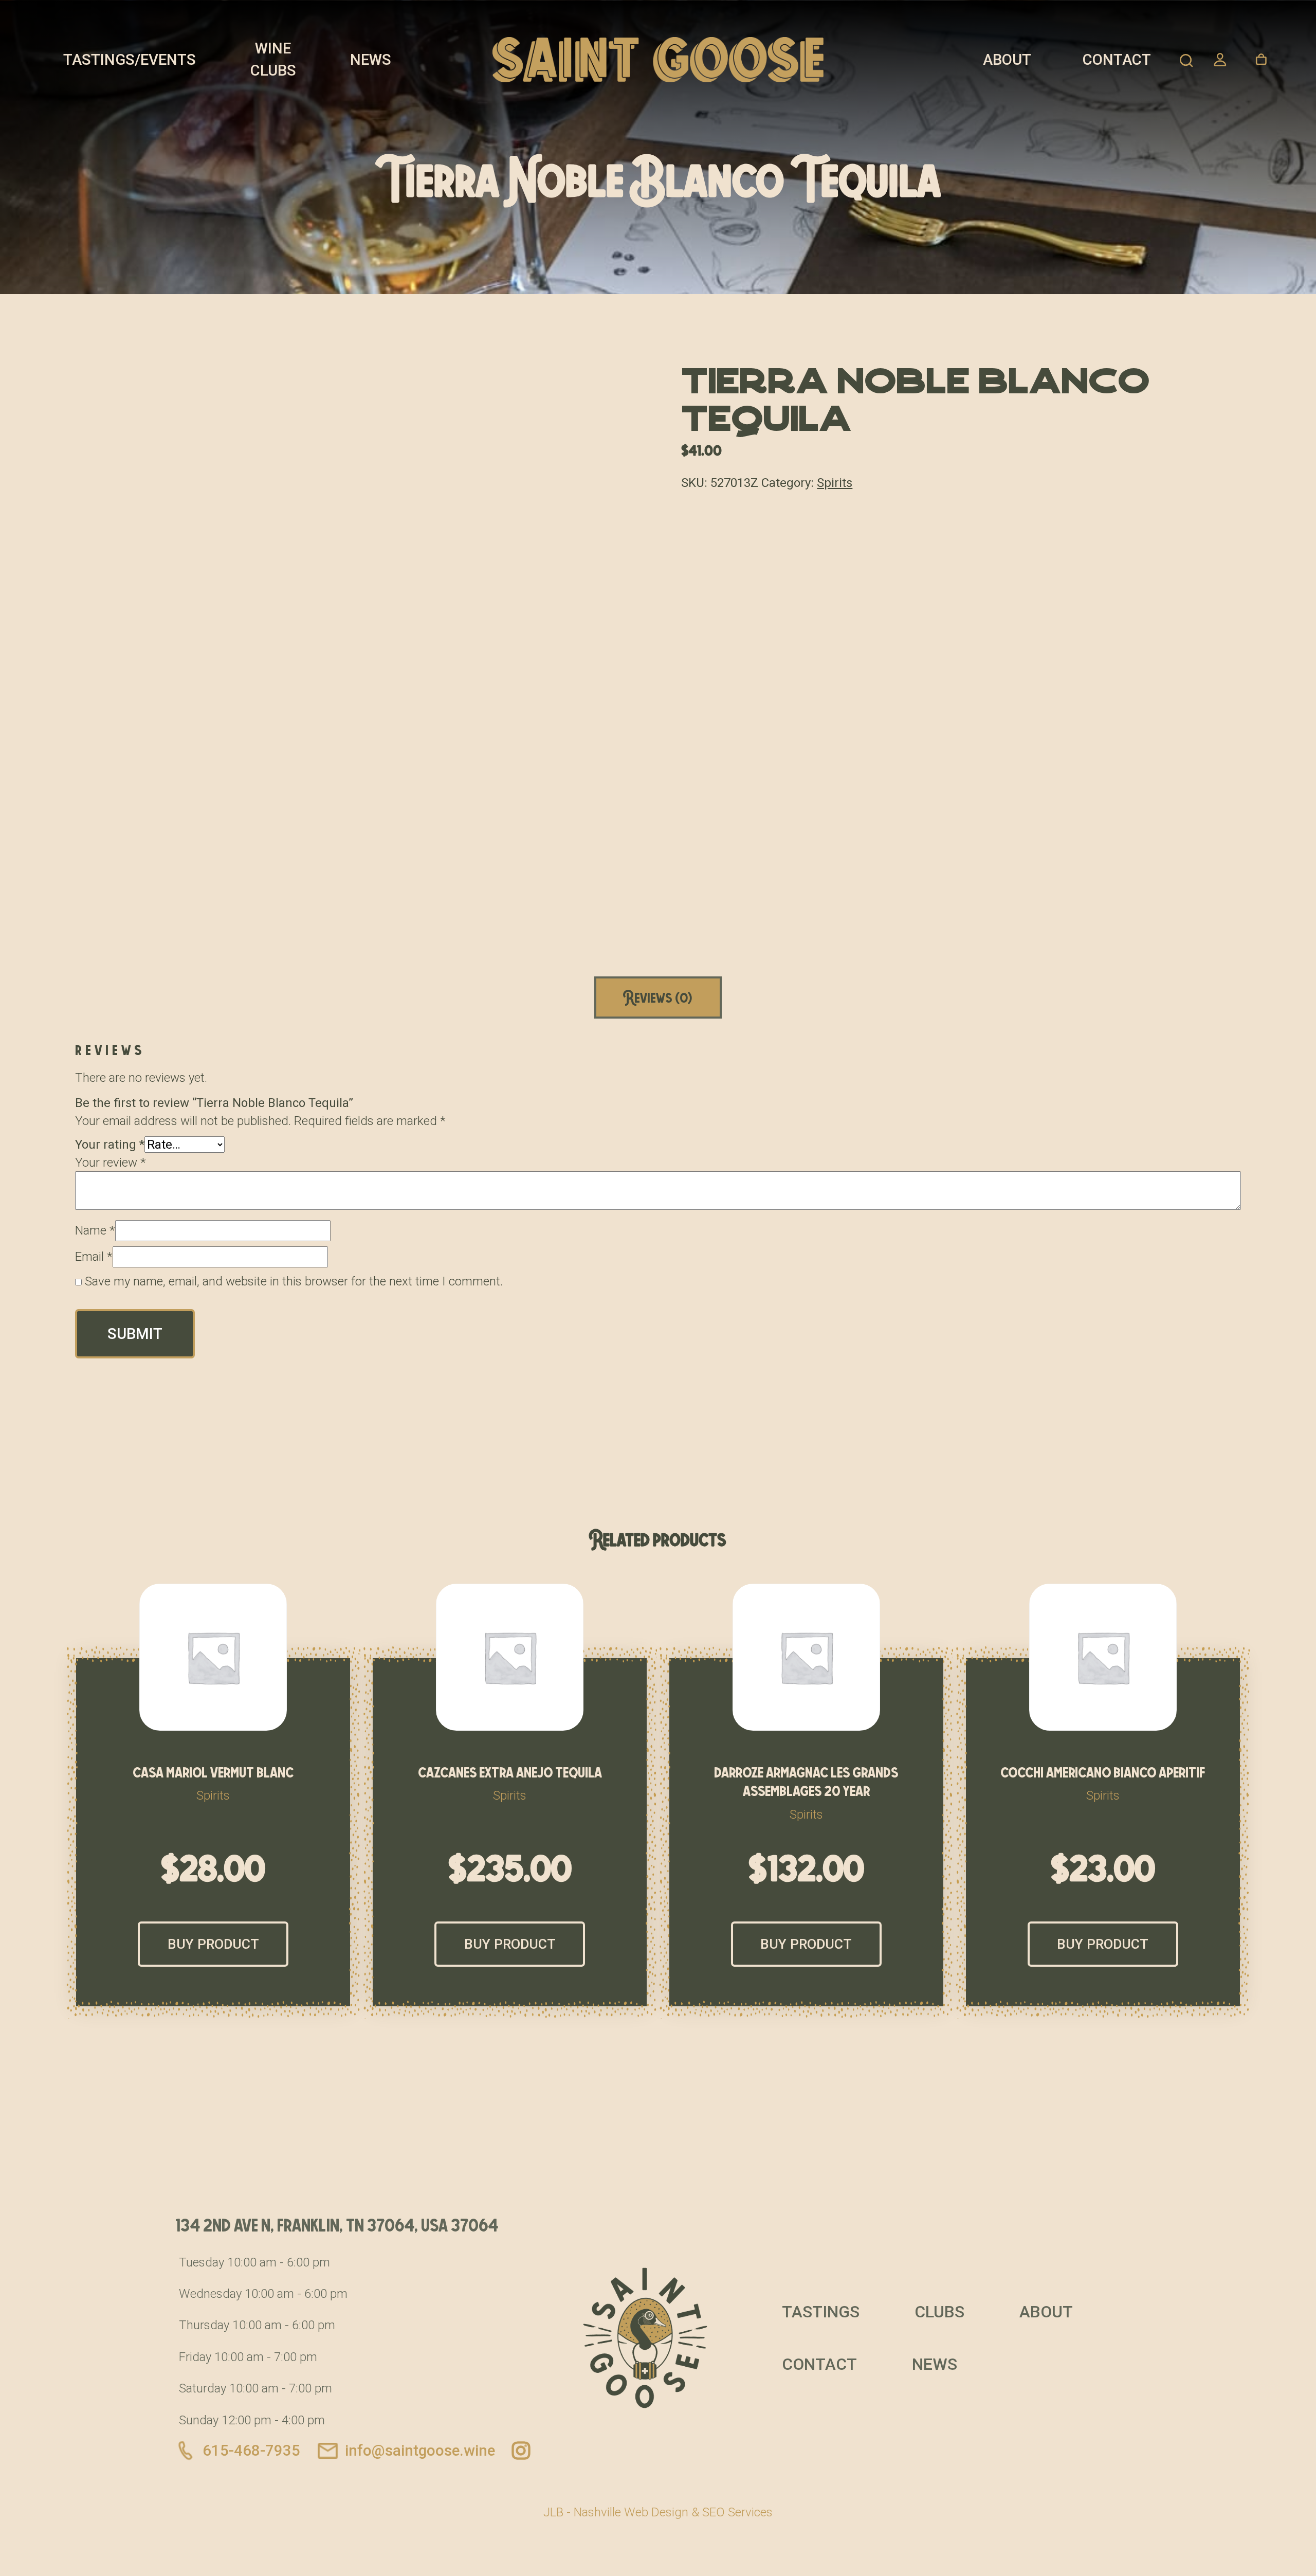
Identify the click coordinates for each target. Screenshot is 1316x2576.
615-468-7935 (251, 2451)
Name (95, 1230)
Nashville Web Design (631, 2512)
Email (94, 1257)
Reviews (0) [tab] (658, 997)
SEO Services (737, 2512)
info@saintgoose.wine (420, 2451)
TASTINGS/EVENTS (130, 60)
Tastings (821, 2312)
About (1007, 60)
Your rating (110, 1145)
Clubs (939, 2312)
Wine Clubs (273, 59)
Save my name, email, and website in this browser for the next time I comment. (294, 1281)
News (371, 60)
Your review (111, 1163)
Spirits (835, 483)
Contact (1117, 60)
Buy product (213, 1944)
